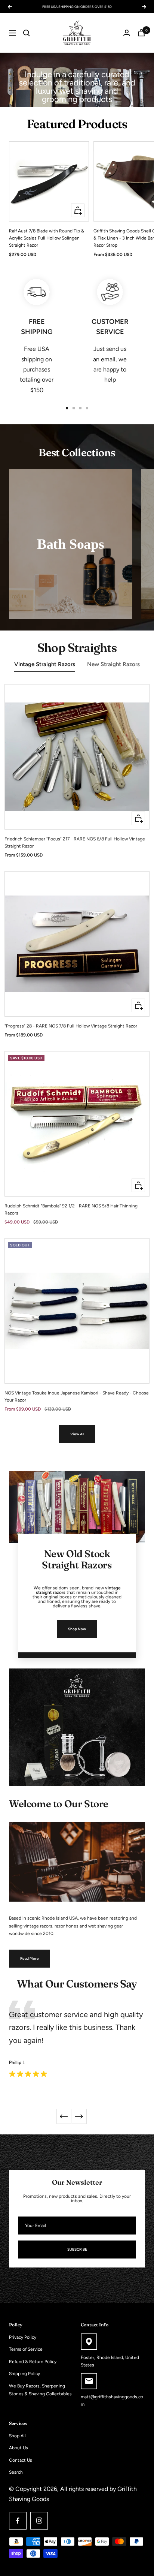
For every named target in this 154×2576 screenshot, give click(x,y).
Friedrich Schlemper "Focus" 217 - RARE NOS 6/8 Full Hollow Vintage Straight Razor (75, 842)
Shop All (17, 2436)
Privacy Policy (23, 2337)
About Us (19, 2448)
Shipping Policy (24, 2374)
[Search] (27, 33)
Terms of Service (26, 2349)
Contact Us (21, 2460)
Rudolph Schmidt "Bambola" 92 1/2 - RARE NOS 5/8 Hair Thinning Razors (71, 1209)
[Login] (127, 33)
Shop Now (77, 1629)
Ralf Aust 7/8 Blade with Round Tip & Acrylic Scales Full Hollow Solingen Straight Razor (47, 238)
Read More (30, 1958)
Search (16, 2472)
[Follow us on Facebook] (18, 2521)
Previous (64, 2116)
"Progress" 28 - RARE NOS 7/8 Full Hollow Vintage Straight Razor (71, 1026)
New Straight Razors (113, 664)
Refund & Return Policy (33, 2362)
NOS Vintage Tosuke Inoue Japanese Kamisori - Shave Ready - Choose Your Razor (77, 1397)
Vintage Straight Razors (45, 664)
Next (79, 2116)
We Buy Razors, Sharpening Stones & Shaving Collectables (40, 2390)
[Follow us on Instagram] (39, 2521)
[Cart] (141, 33)
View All (77, 1434)
